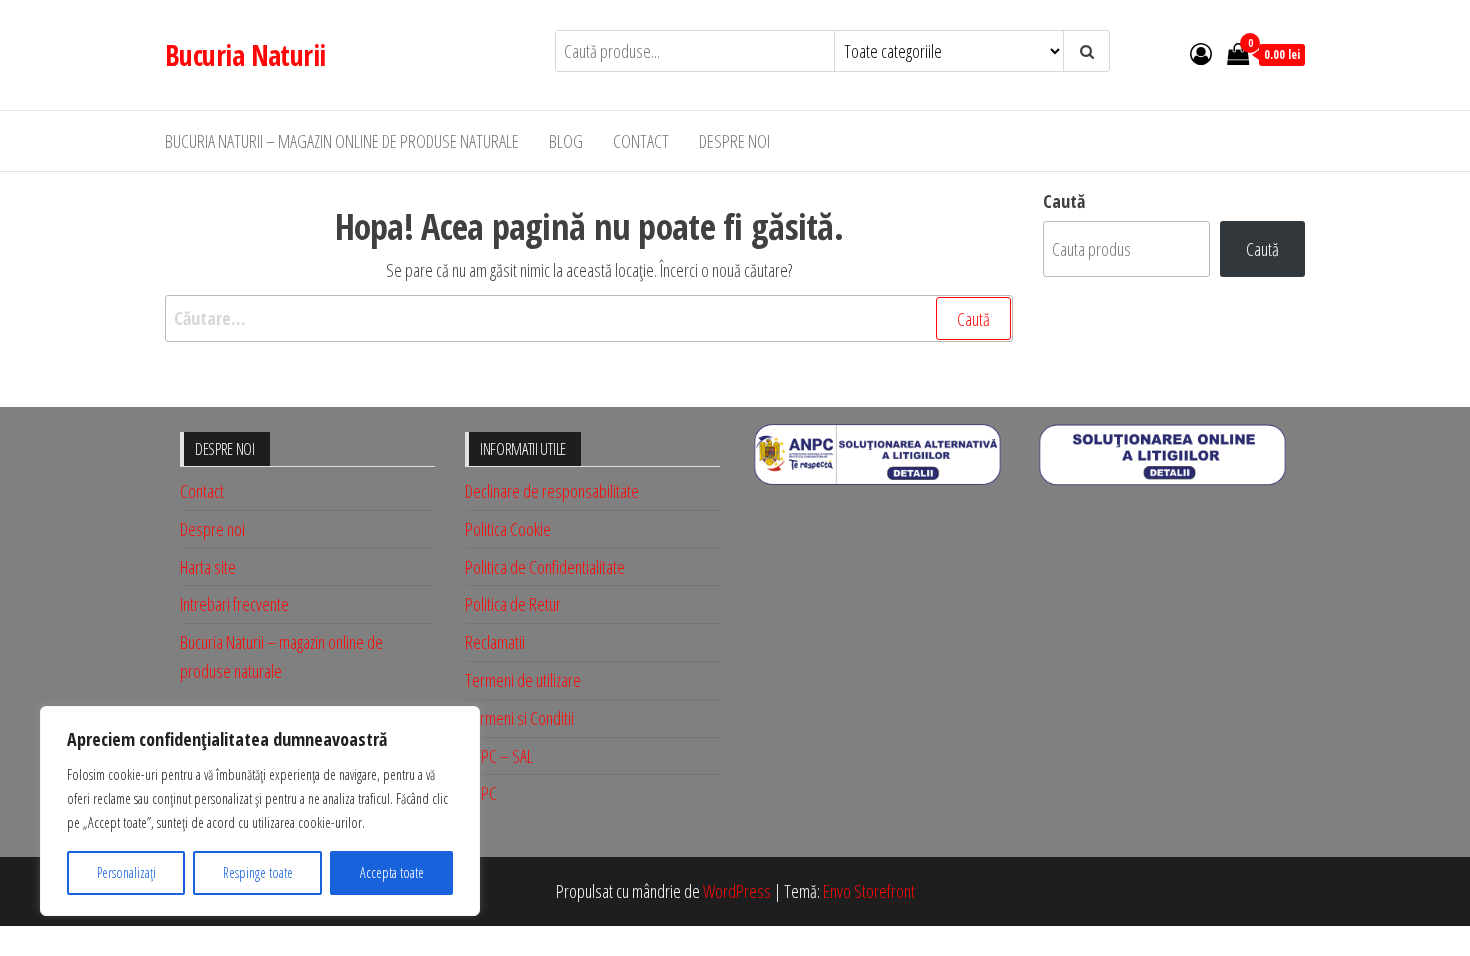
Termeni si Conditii (519, 718)
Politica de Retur (513, 604)
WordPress (737, 891)
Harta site (208, 567)
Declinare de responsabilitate (552, 491)
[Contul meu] (1201, 53)
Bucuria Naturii (245, 55)
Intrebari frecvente (234, 604)
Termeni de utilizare (523, 680)
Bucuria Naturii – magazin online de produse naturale (342, 141)
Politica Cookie (508, 529)
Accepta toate (392, 872)
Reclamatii (495, 642)
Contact (641, 141)
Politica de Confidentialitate (545, 567)
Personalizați (126, 872)
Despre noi (734, 141)
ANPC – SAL (499, 756)
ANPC (481, 793)
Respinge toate (258, 872)
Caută (1064, 201)
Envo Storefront (869, 891)
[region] (260, 811)
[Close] (459, 723)
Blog (566, 141)
